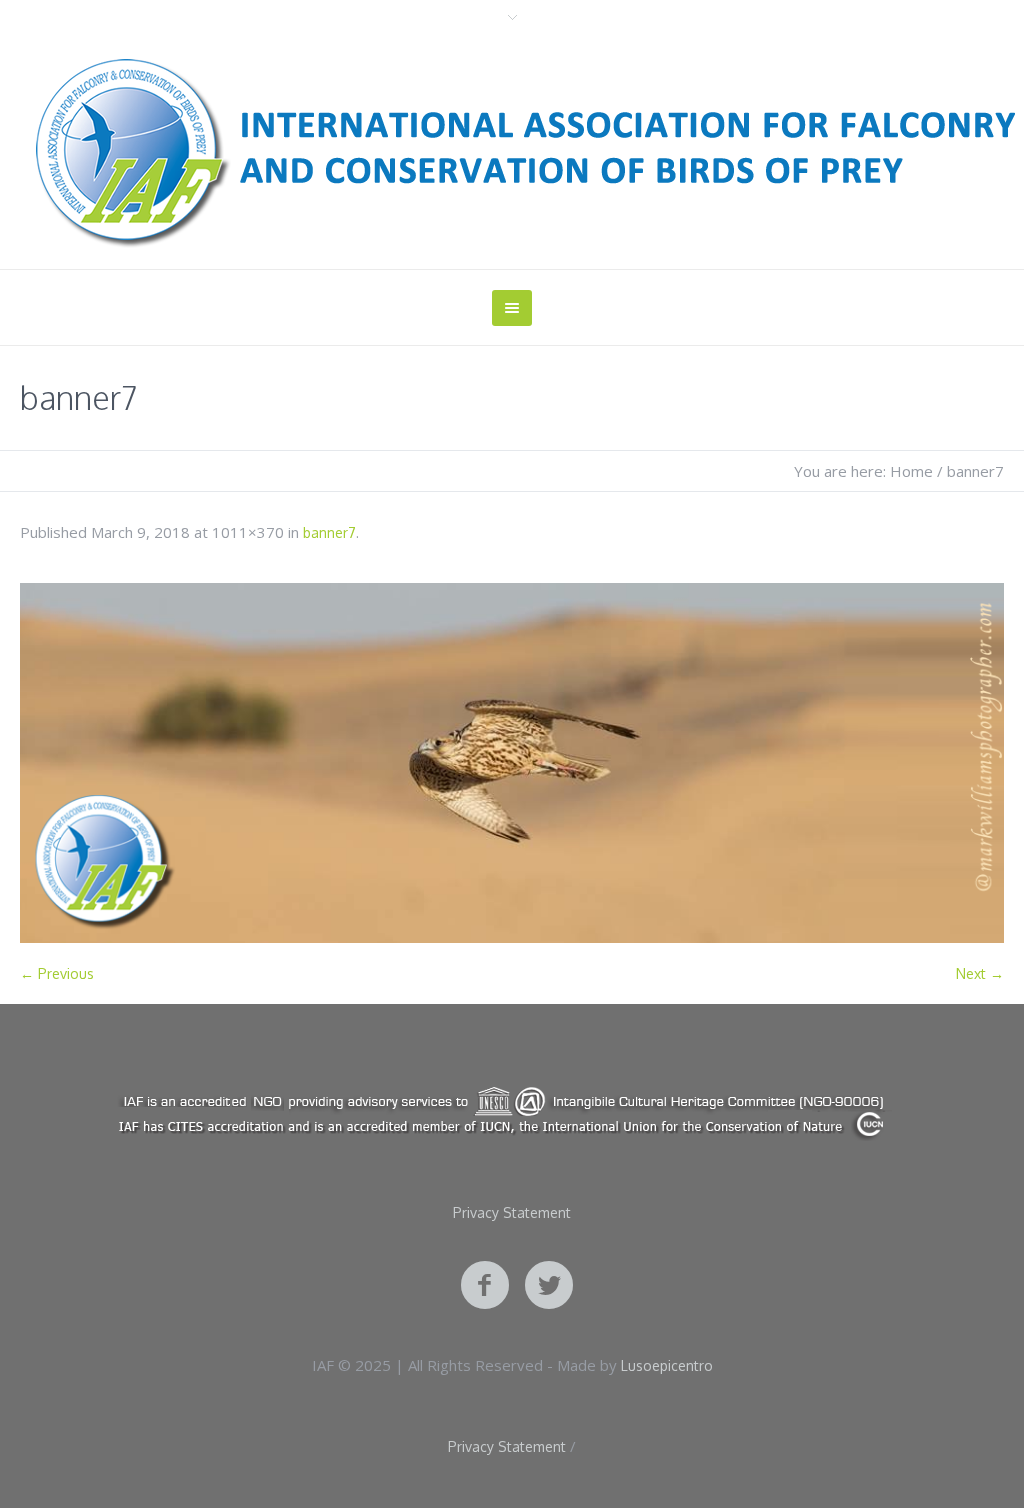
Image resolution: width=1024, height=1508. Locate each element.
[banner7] (512, 763)
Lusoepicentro (667, 1365)
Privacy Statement (512, 1213)
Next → (980, 973)
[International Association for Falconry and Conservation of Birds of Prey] (512, 1112)
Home (911, 471)
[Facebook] (485, 1286)
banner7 (329, 532)
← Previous (57, 973)
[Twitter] (549, 1286)
